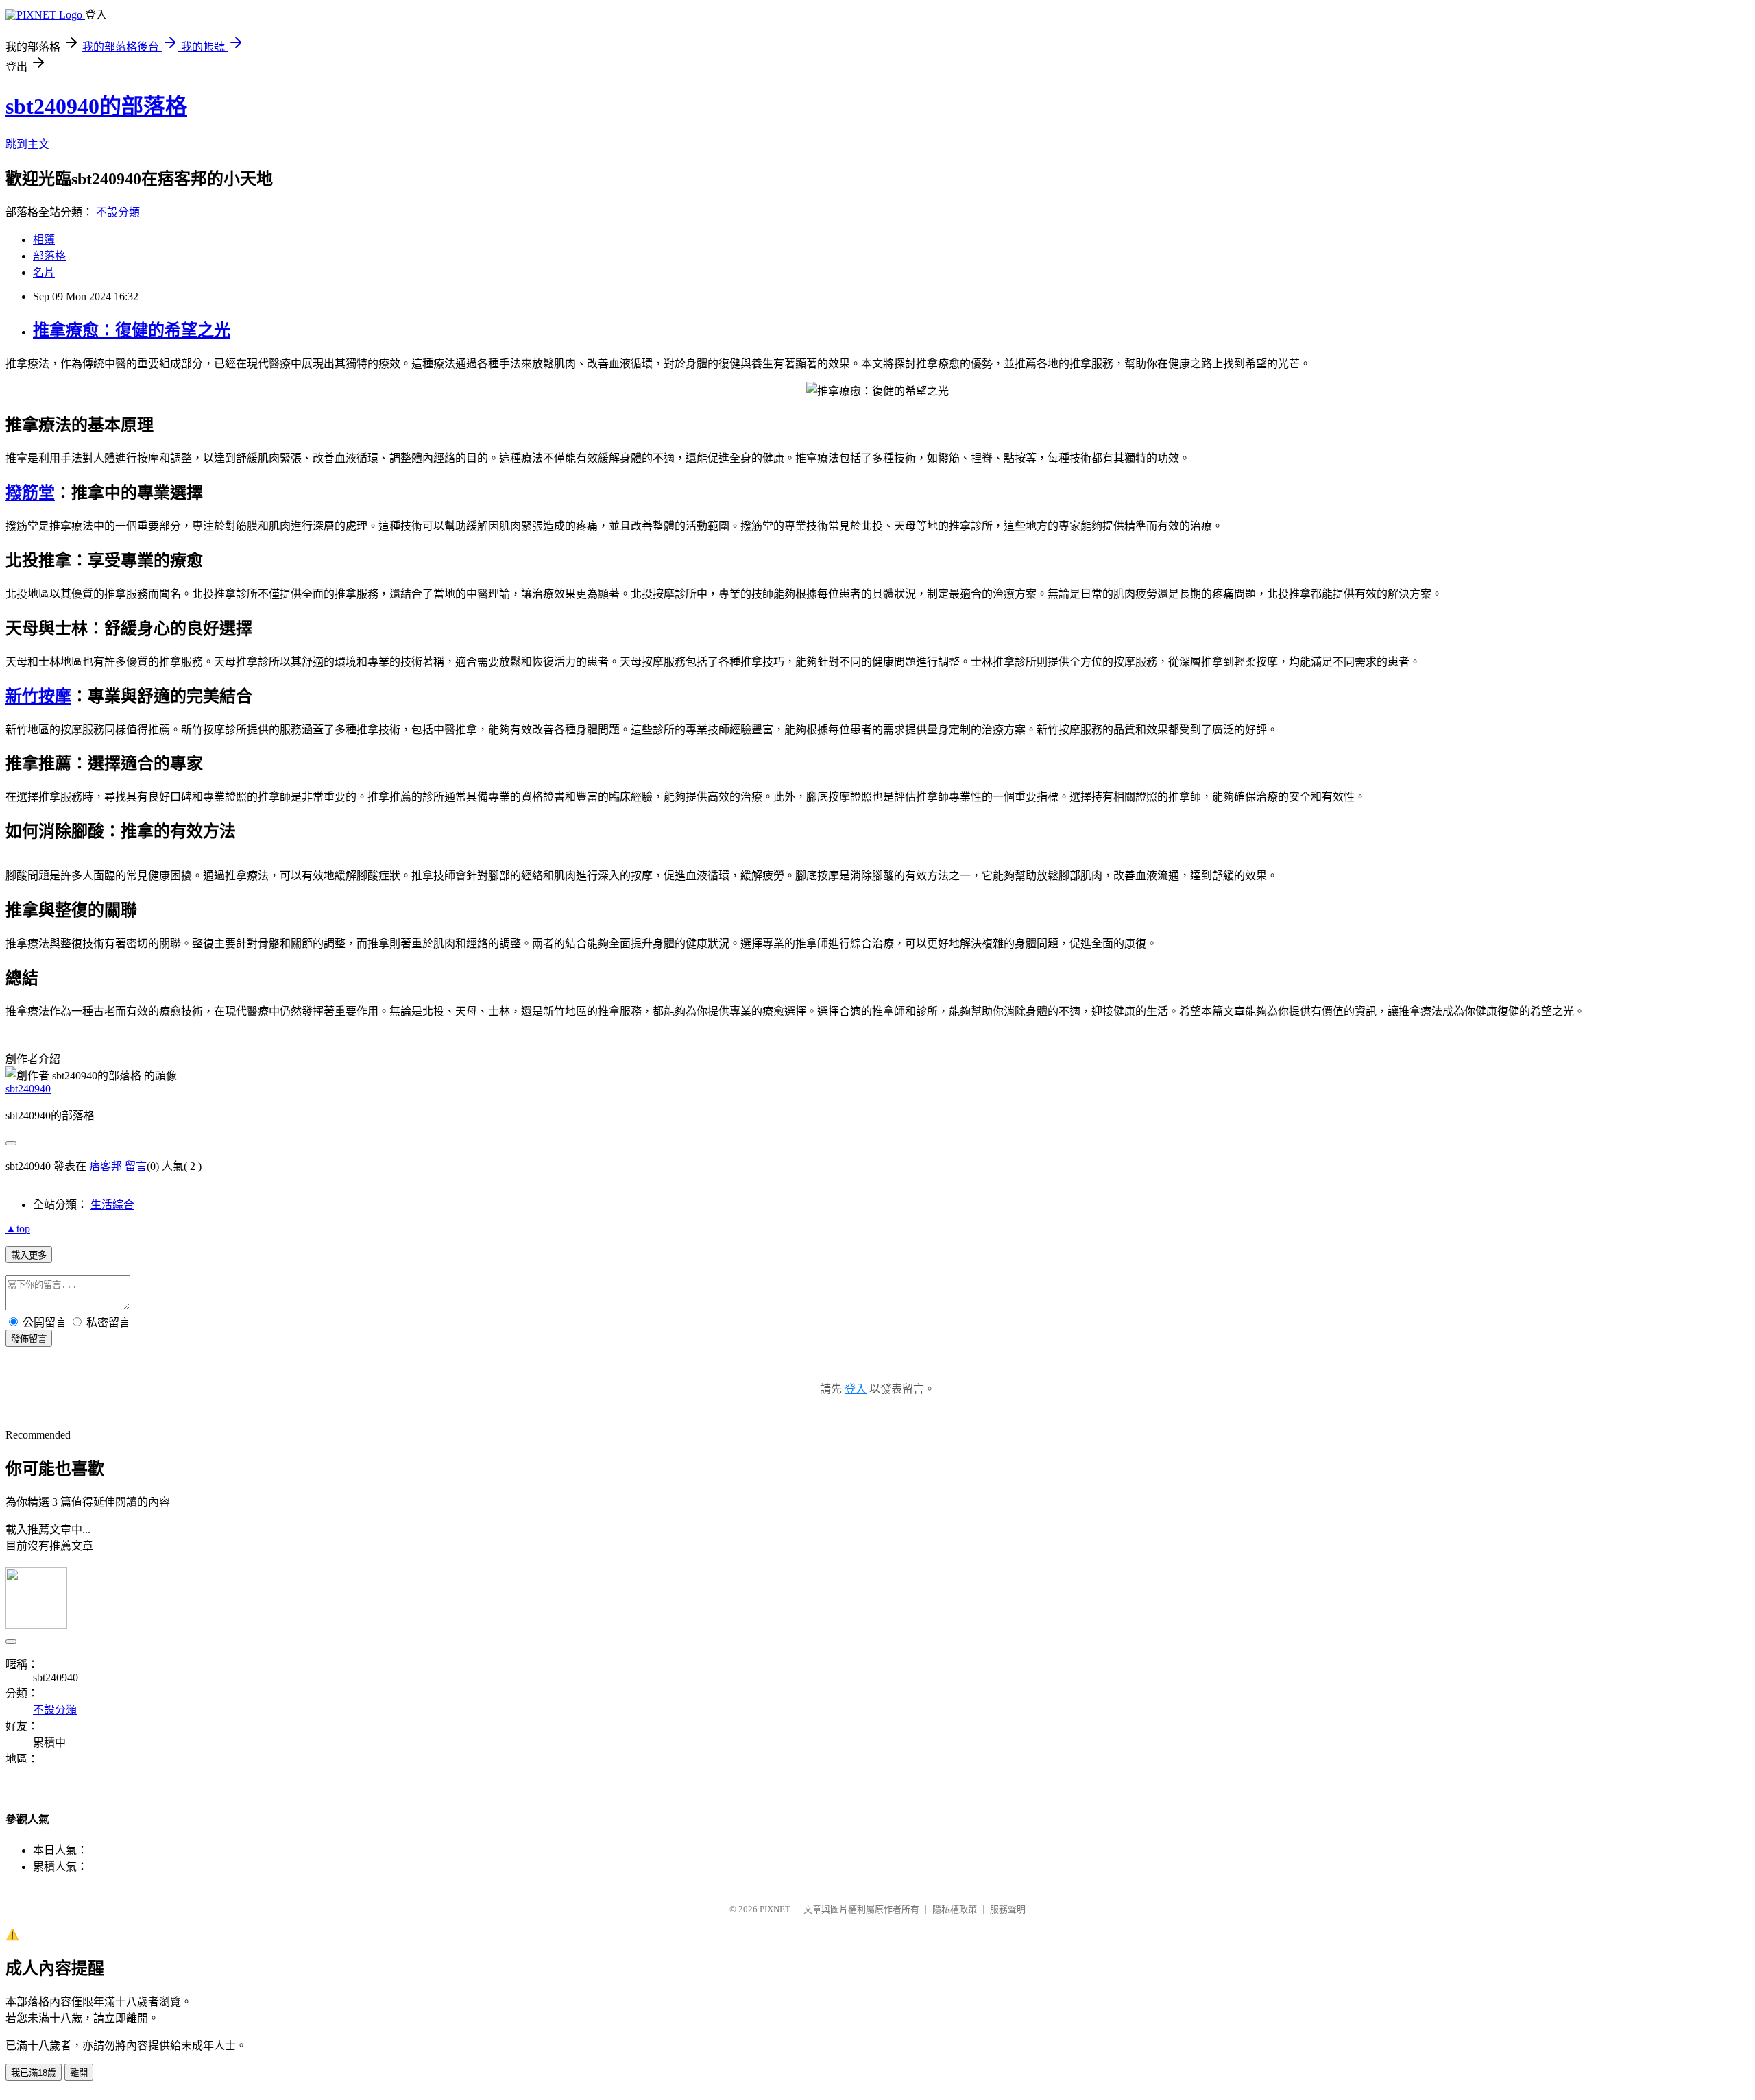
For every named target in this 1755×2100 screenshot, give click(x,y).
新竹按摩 (38, 696)
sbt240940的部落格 (96, 106)
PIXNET (775, 1909)
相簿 (44, 240)
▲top (18, 1229)
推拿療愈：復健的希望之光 (132, 330)
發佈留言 (29, 1339)
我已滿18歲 (34, 2073)
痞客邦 (106, 1166)
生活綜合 (112, 1205)
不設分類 (118, 212)
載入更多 (29, 1255)
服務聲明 (1008, 1909)
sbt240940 (28, 1089)
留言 (136, 1166)
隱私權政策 (955, 1909)
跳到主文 (27, 144)
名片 (44, 272)
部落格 (49, 256)
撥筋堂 (30, 493)
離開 (79, 2073)
